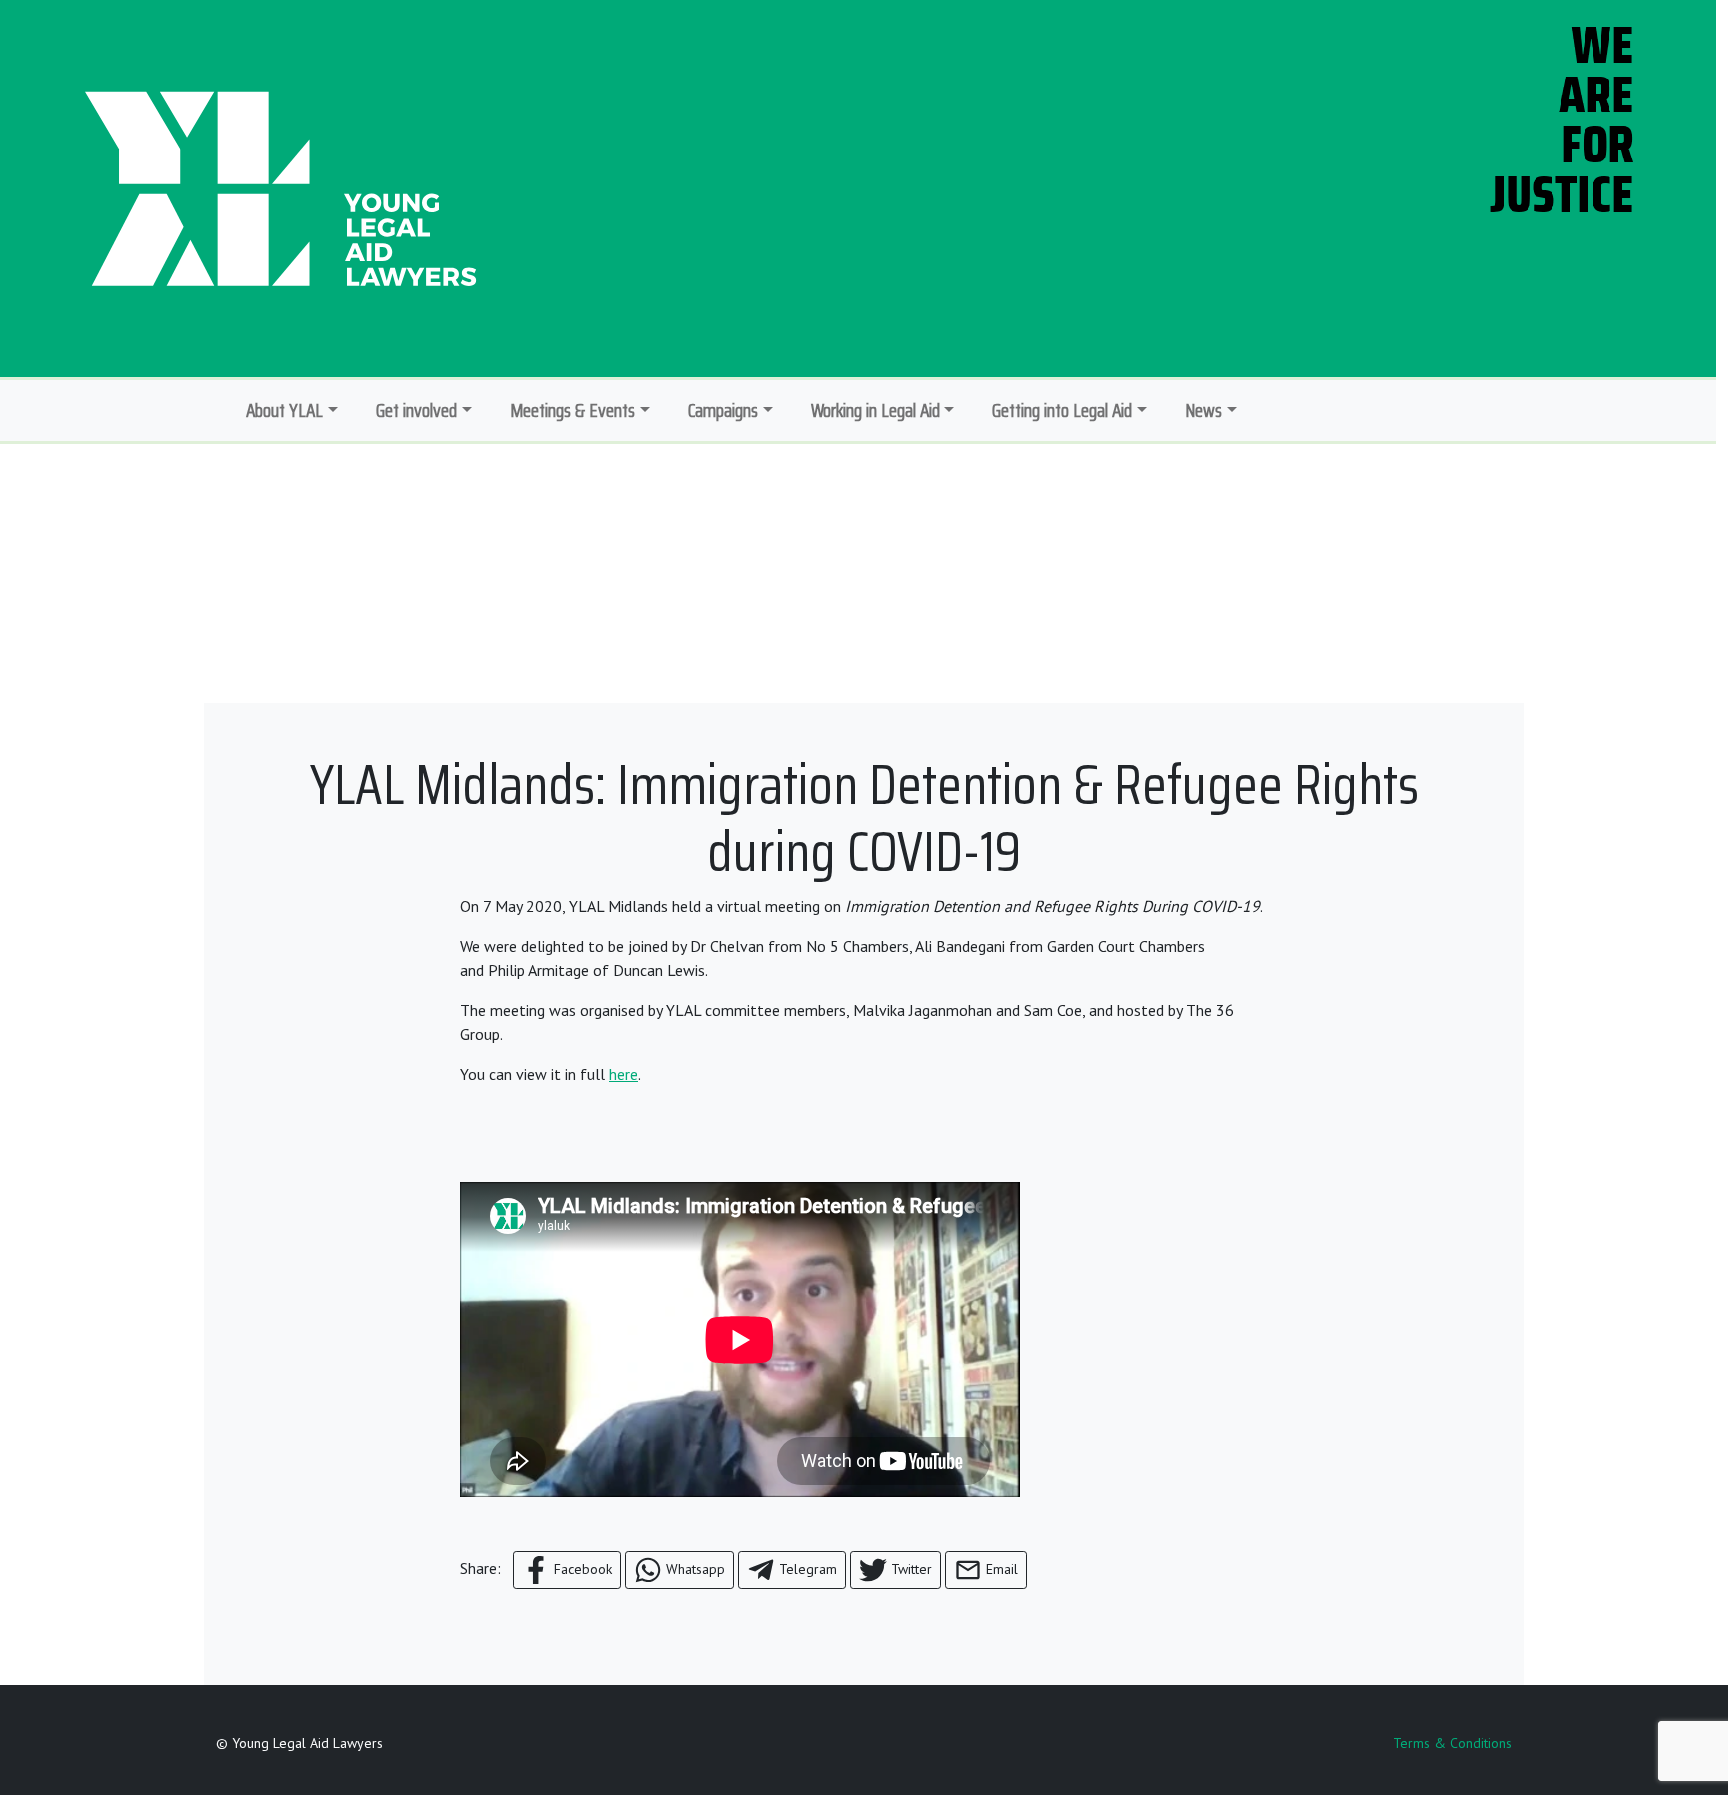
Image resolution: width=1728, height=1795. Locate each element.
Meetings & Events (572, 410)
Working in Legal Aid (875, 410)
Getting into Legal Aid (1062, 410)
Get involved (416, 410)
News (1203, 410)
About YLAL (284, 410)
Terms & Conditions (1452, 1743)
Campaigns (723, 410)
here (623, 1074)
